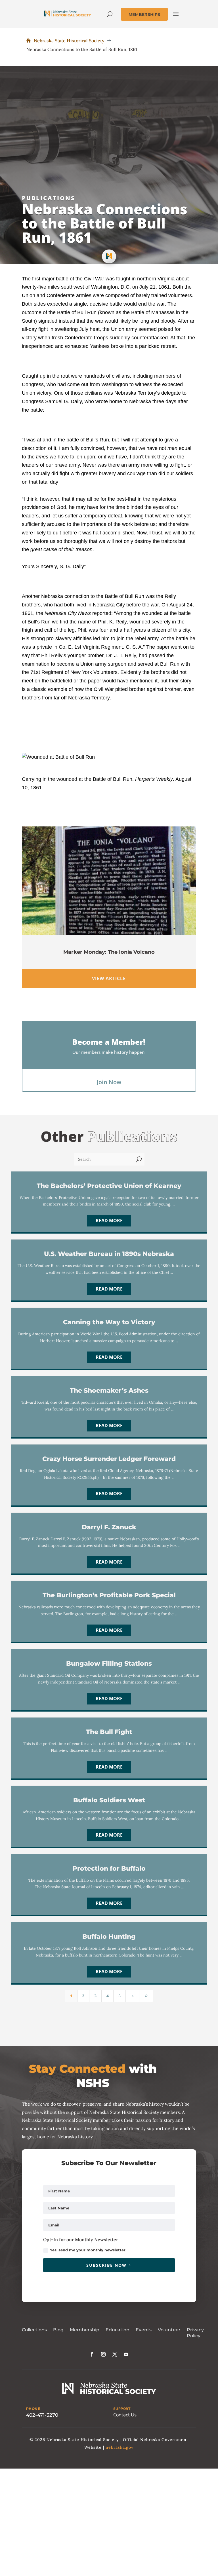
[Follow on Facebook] (92, 2354)
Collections (34, 2330)
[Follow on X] (115, 2354)
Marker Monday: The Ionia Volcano (109, 952)
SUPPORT (122, 2409)
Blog (58, 2330)
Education (118, 2330)
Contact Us (125, 2415)
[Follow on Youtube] (126, 2354)
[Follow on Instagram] (103, 2354)
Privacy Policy (195, 2333)
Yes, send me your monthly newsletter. (88, 2250)
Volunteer (169, 2330)
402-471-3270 (42, 2415)
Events (144, 2330)
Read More (109, 1221)
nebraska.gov (120, 2447)
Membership (85, 2330)
